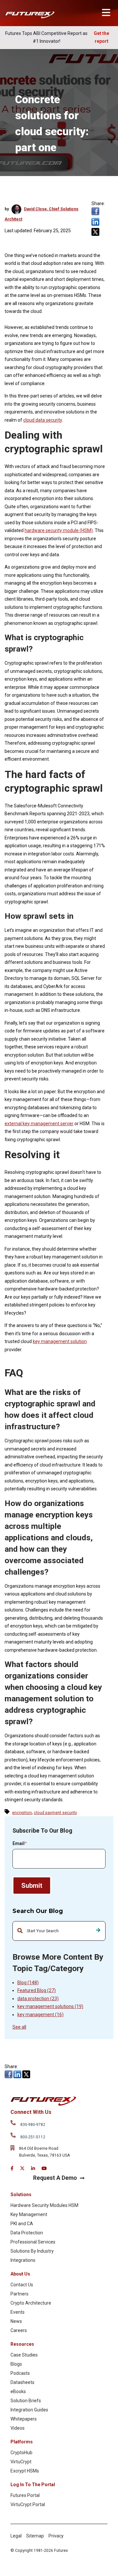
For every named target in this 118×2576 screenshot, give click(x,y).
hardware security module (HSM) (59, 530)
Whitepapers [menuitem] (24, 2419)
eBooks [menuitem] (18, 2391)
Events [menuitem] (18, 2312)
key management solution (60, 1341)
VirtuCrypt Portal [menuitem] (28, 2504)
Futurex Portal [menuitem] (25, 2495)
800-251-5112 (33, 2137)
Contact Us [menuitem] (22, 2285)
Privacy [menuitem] (56, 2536)
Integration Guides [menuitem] (29, 2410)
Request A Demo (55, 2178)
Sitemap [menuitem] (35, 2536)
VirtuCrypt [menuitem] (21, 2462)
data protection (38, 1999)
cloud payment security (55, 1813)
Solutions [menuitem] (21, 2195)
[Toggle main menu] (106, 13)
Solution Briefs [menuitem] (26, 2401)
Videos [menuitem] (18, 2428)
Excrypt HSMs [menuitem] (25, 2471)
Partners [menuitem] (20, 2294)
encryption (22, 1813)
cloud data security (43, 420)
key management (40, 2015)
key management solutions (50, 2006)
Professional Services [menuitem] (33, 2242)
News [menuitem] (16, 2321)
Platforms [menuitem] (22, 2442)
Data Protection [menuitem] (27, 2233)
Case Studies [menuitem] (24, 2355)
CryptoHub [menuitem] (21, 2453)
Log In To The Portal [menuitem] (33, 2485)
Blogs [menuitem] (16, 2364)
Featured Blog (37, 1990)
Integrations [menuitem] (23, 2260)
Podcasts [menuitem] (20, 2373)
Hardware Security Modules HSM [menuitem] (44, 2205)
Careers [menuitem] (19, 2330)
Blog (28, 1983)
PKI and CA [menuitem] (22, 2224)
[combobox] (59, 1931)
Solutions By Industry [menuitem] (32, 2251)
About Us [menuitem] (20, 2274)
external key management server (39, 1124)
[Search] (98, 1931)
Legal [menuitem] (16, 2536)
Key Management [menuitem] (29, 2214)
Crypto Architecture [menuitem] (31, 2303)
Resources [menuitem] (22, 2344)
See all (19, 2027)
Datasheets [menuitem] (22, 2382)
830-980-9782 (33, 2125)
